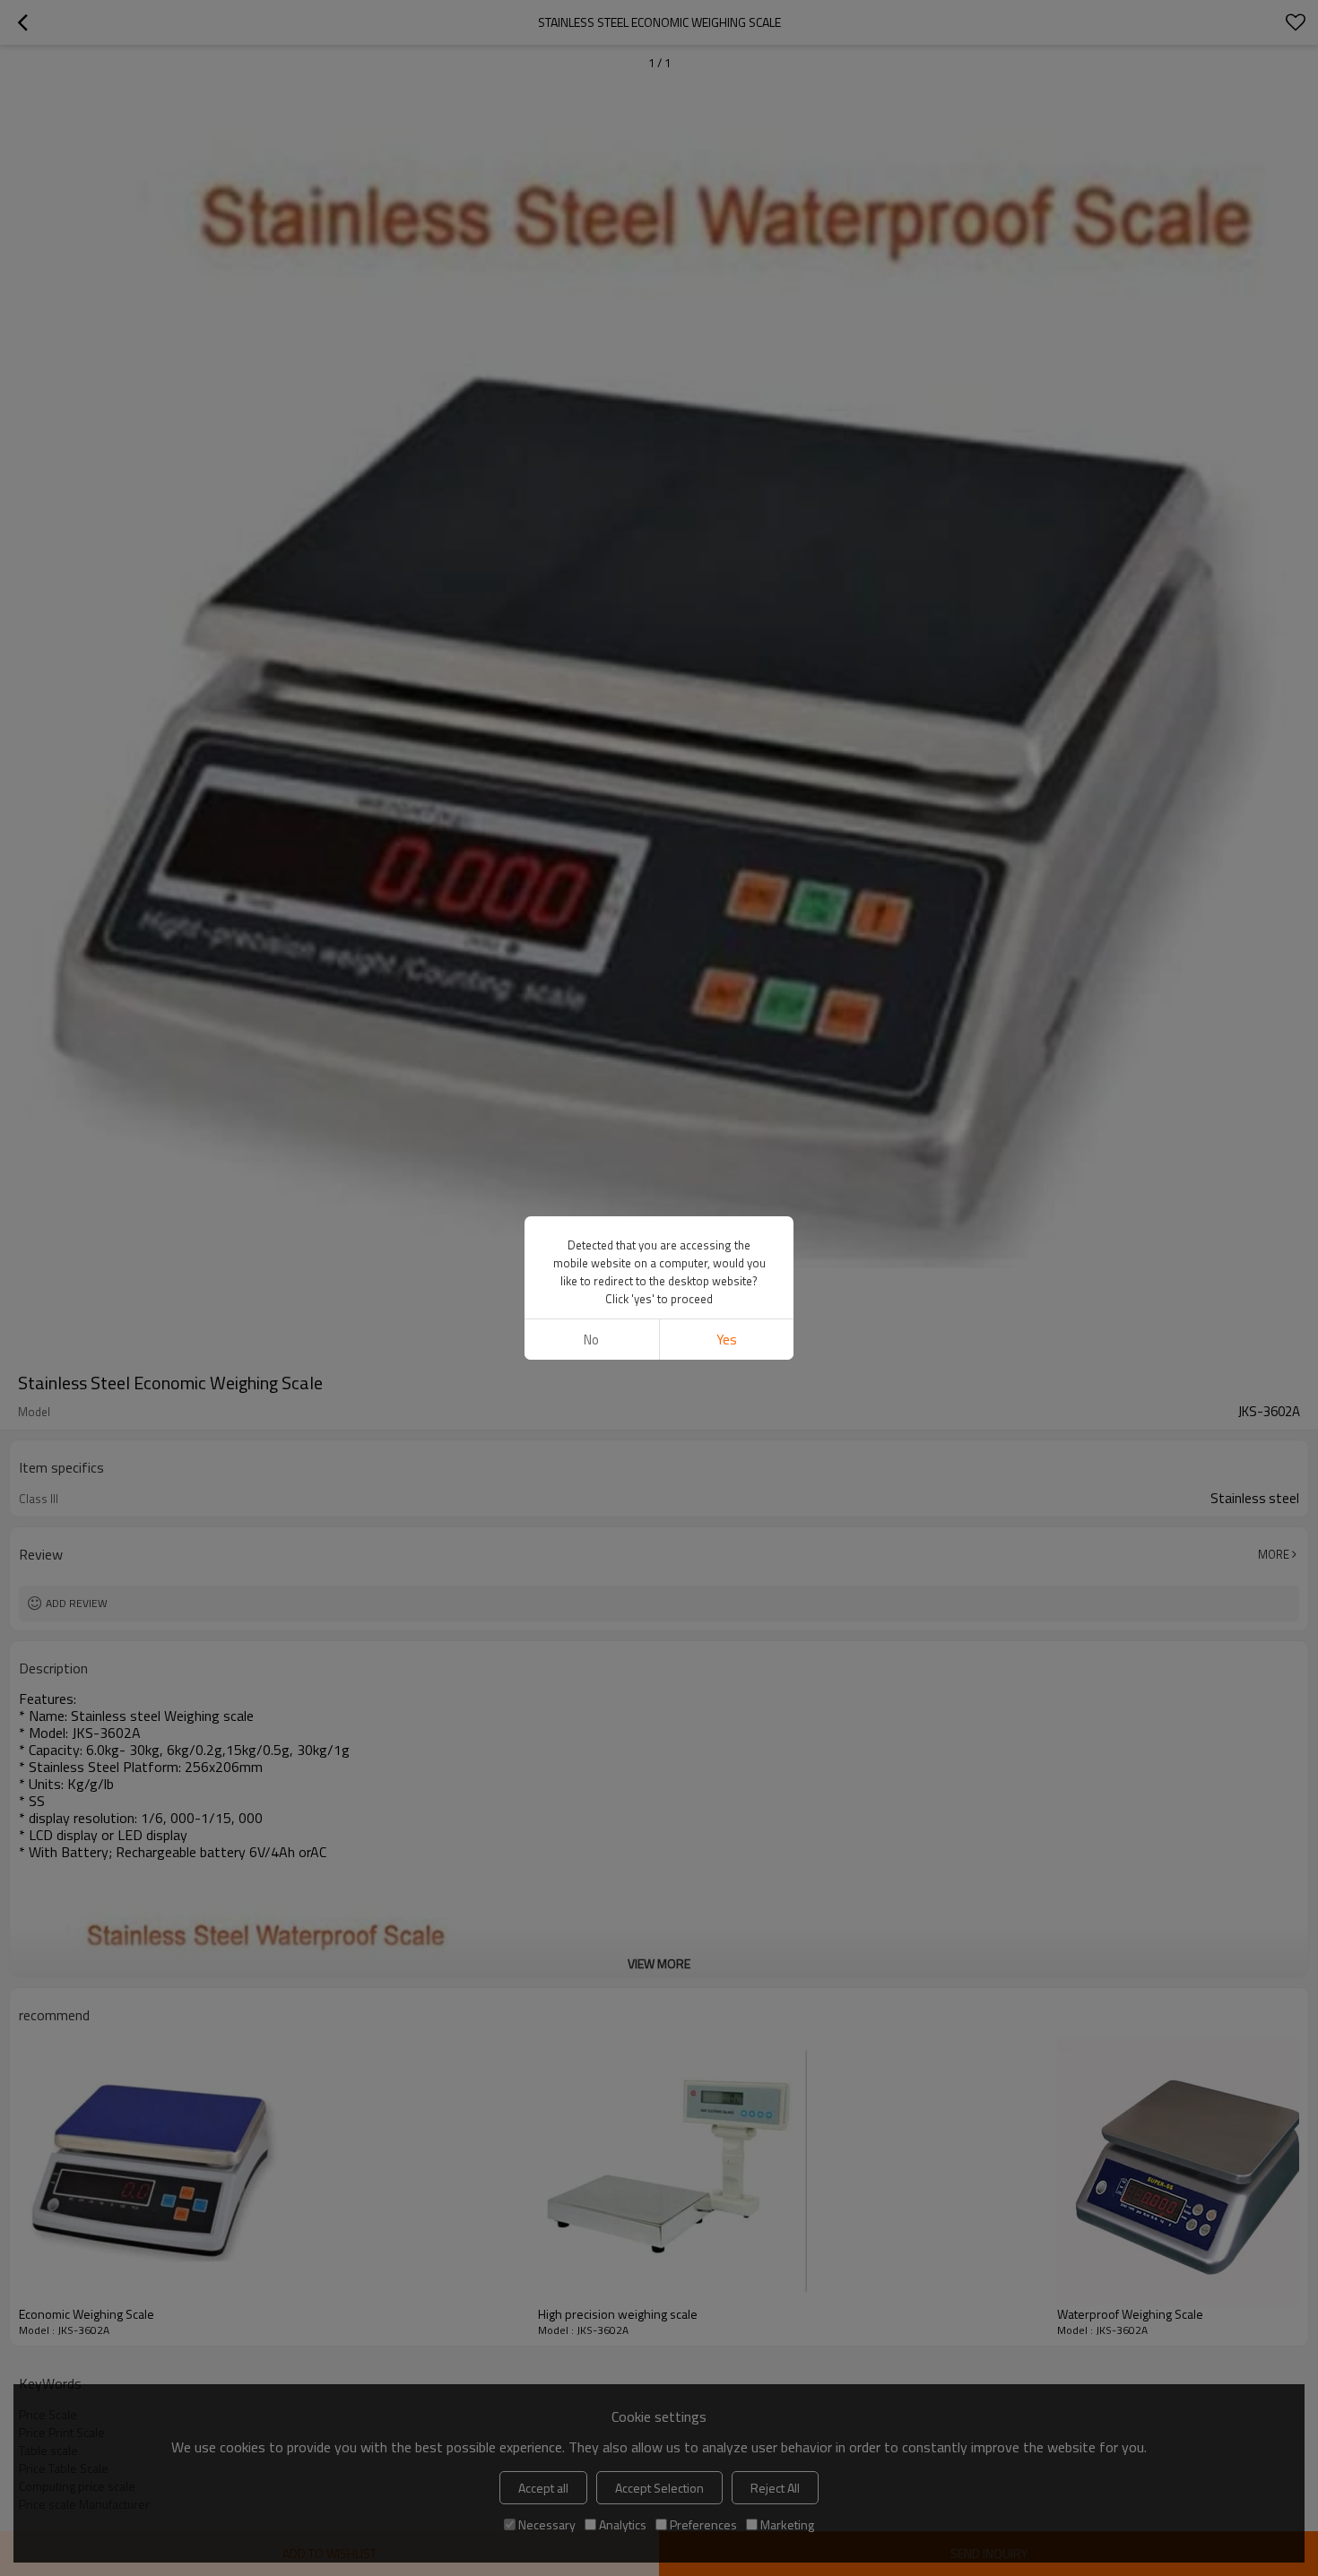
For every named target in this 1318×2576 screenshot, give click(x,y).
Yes (727, 1340)
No (591, 1340)
